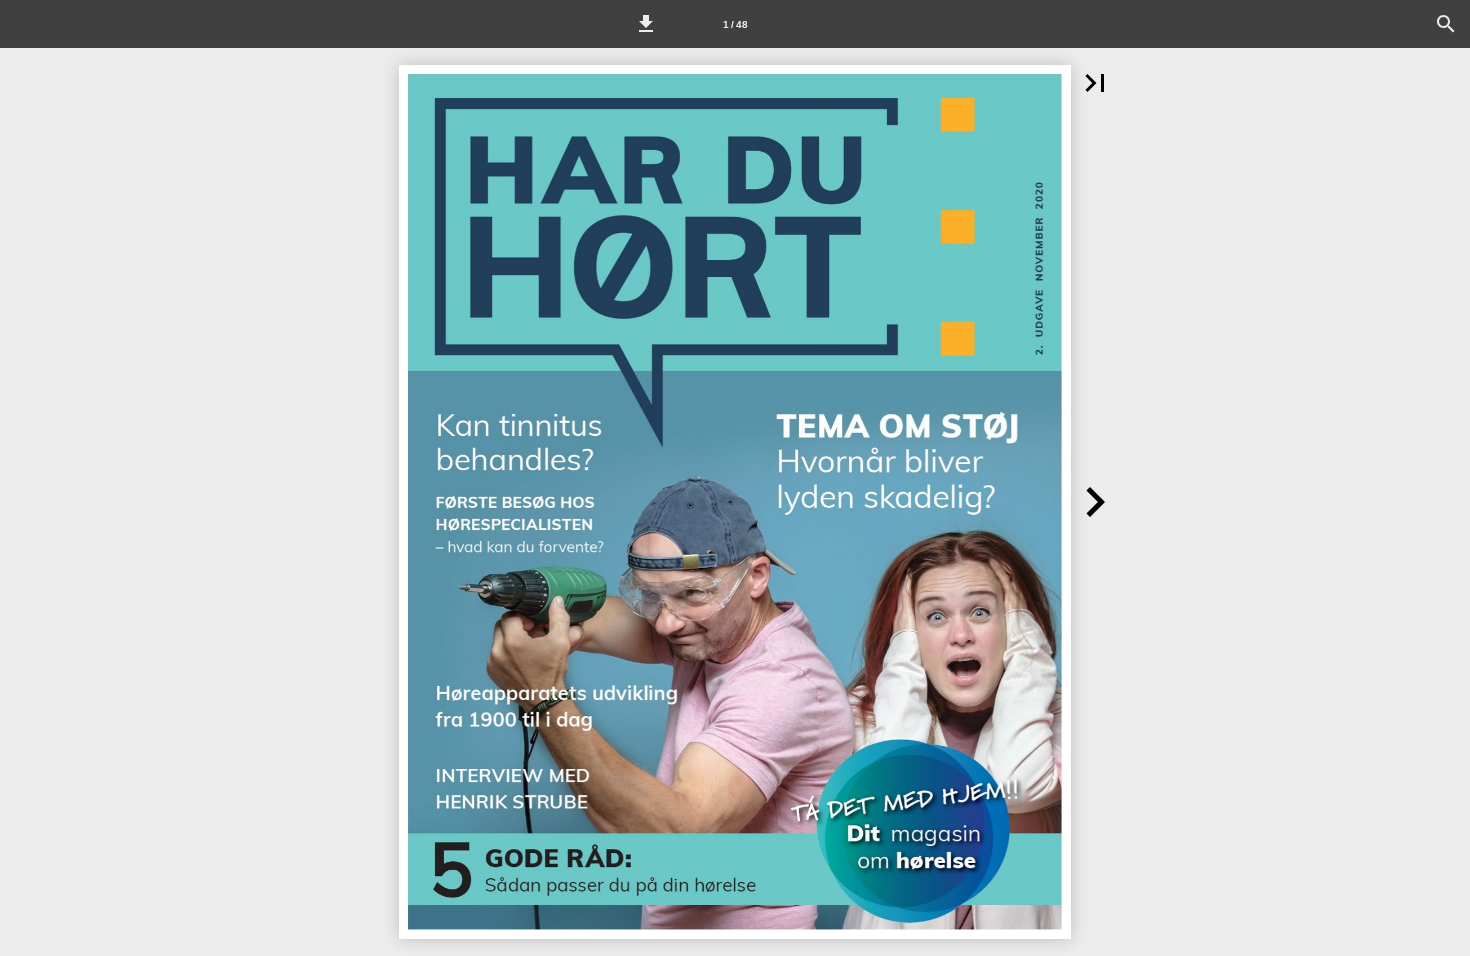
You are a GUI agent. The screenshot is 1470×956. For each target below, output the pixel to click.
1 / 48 (735, 24)
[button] (646, 24)
